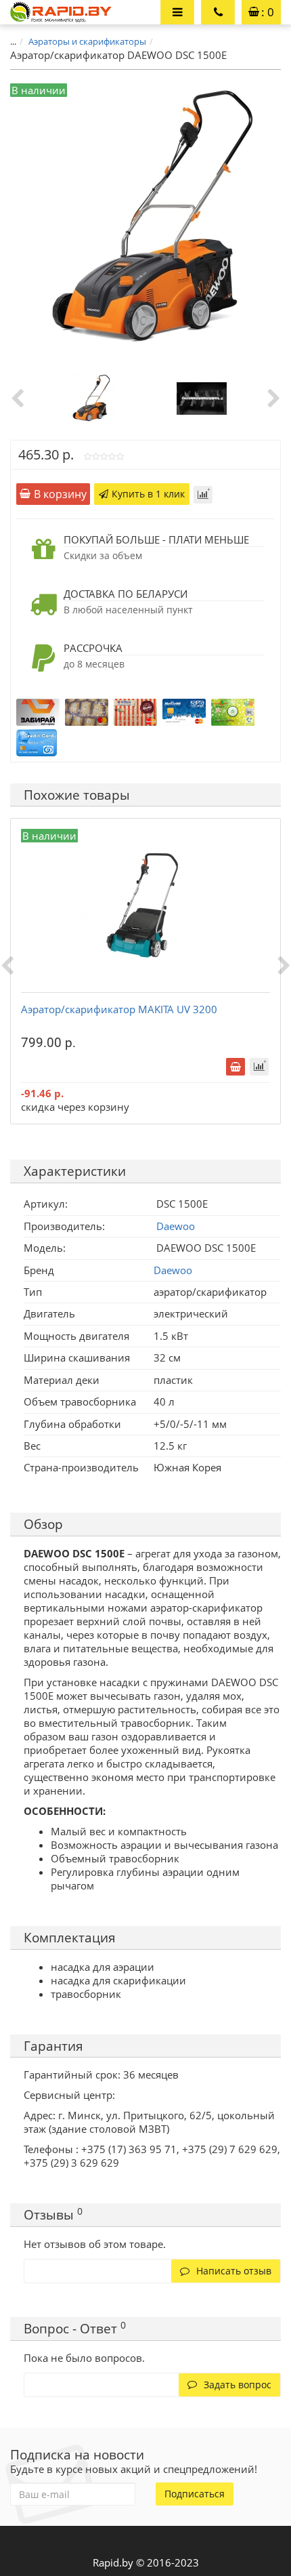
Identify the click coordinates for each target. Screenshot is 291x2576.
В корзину (60, 494)
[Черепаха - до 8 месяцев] (87, 711)
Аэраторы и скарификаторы (87, 41)
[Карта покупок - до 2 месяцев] (184, 711)
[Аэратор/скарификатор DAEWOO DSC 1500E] (90, 397)
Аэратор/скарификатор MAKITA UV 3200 (119, 1009)
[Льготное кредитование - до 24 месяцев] (37, 741)
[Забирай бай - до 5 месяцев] (38, 711)
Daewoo (173, 1270)
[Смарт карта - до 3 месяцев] (233, 711)
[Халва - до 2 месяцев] (135, 711)
